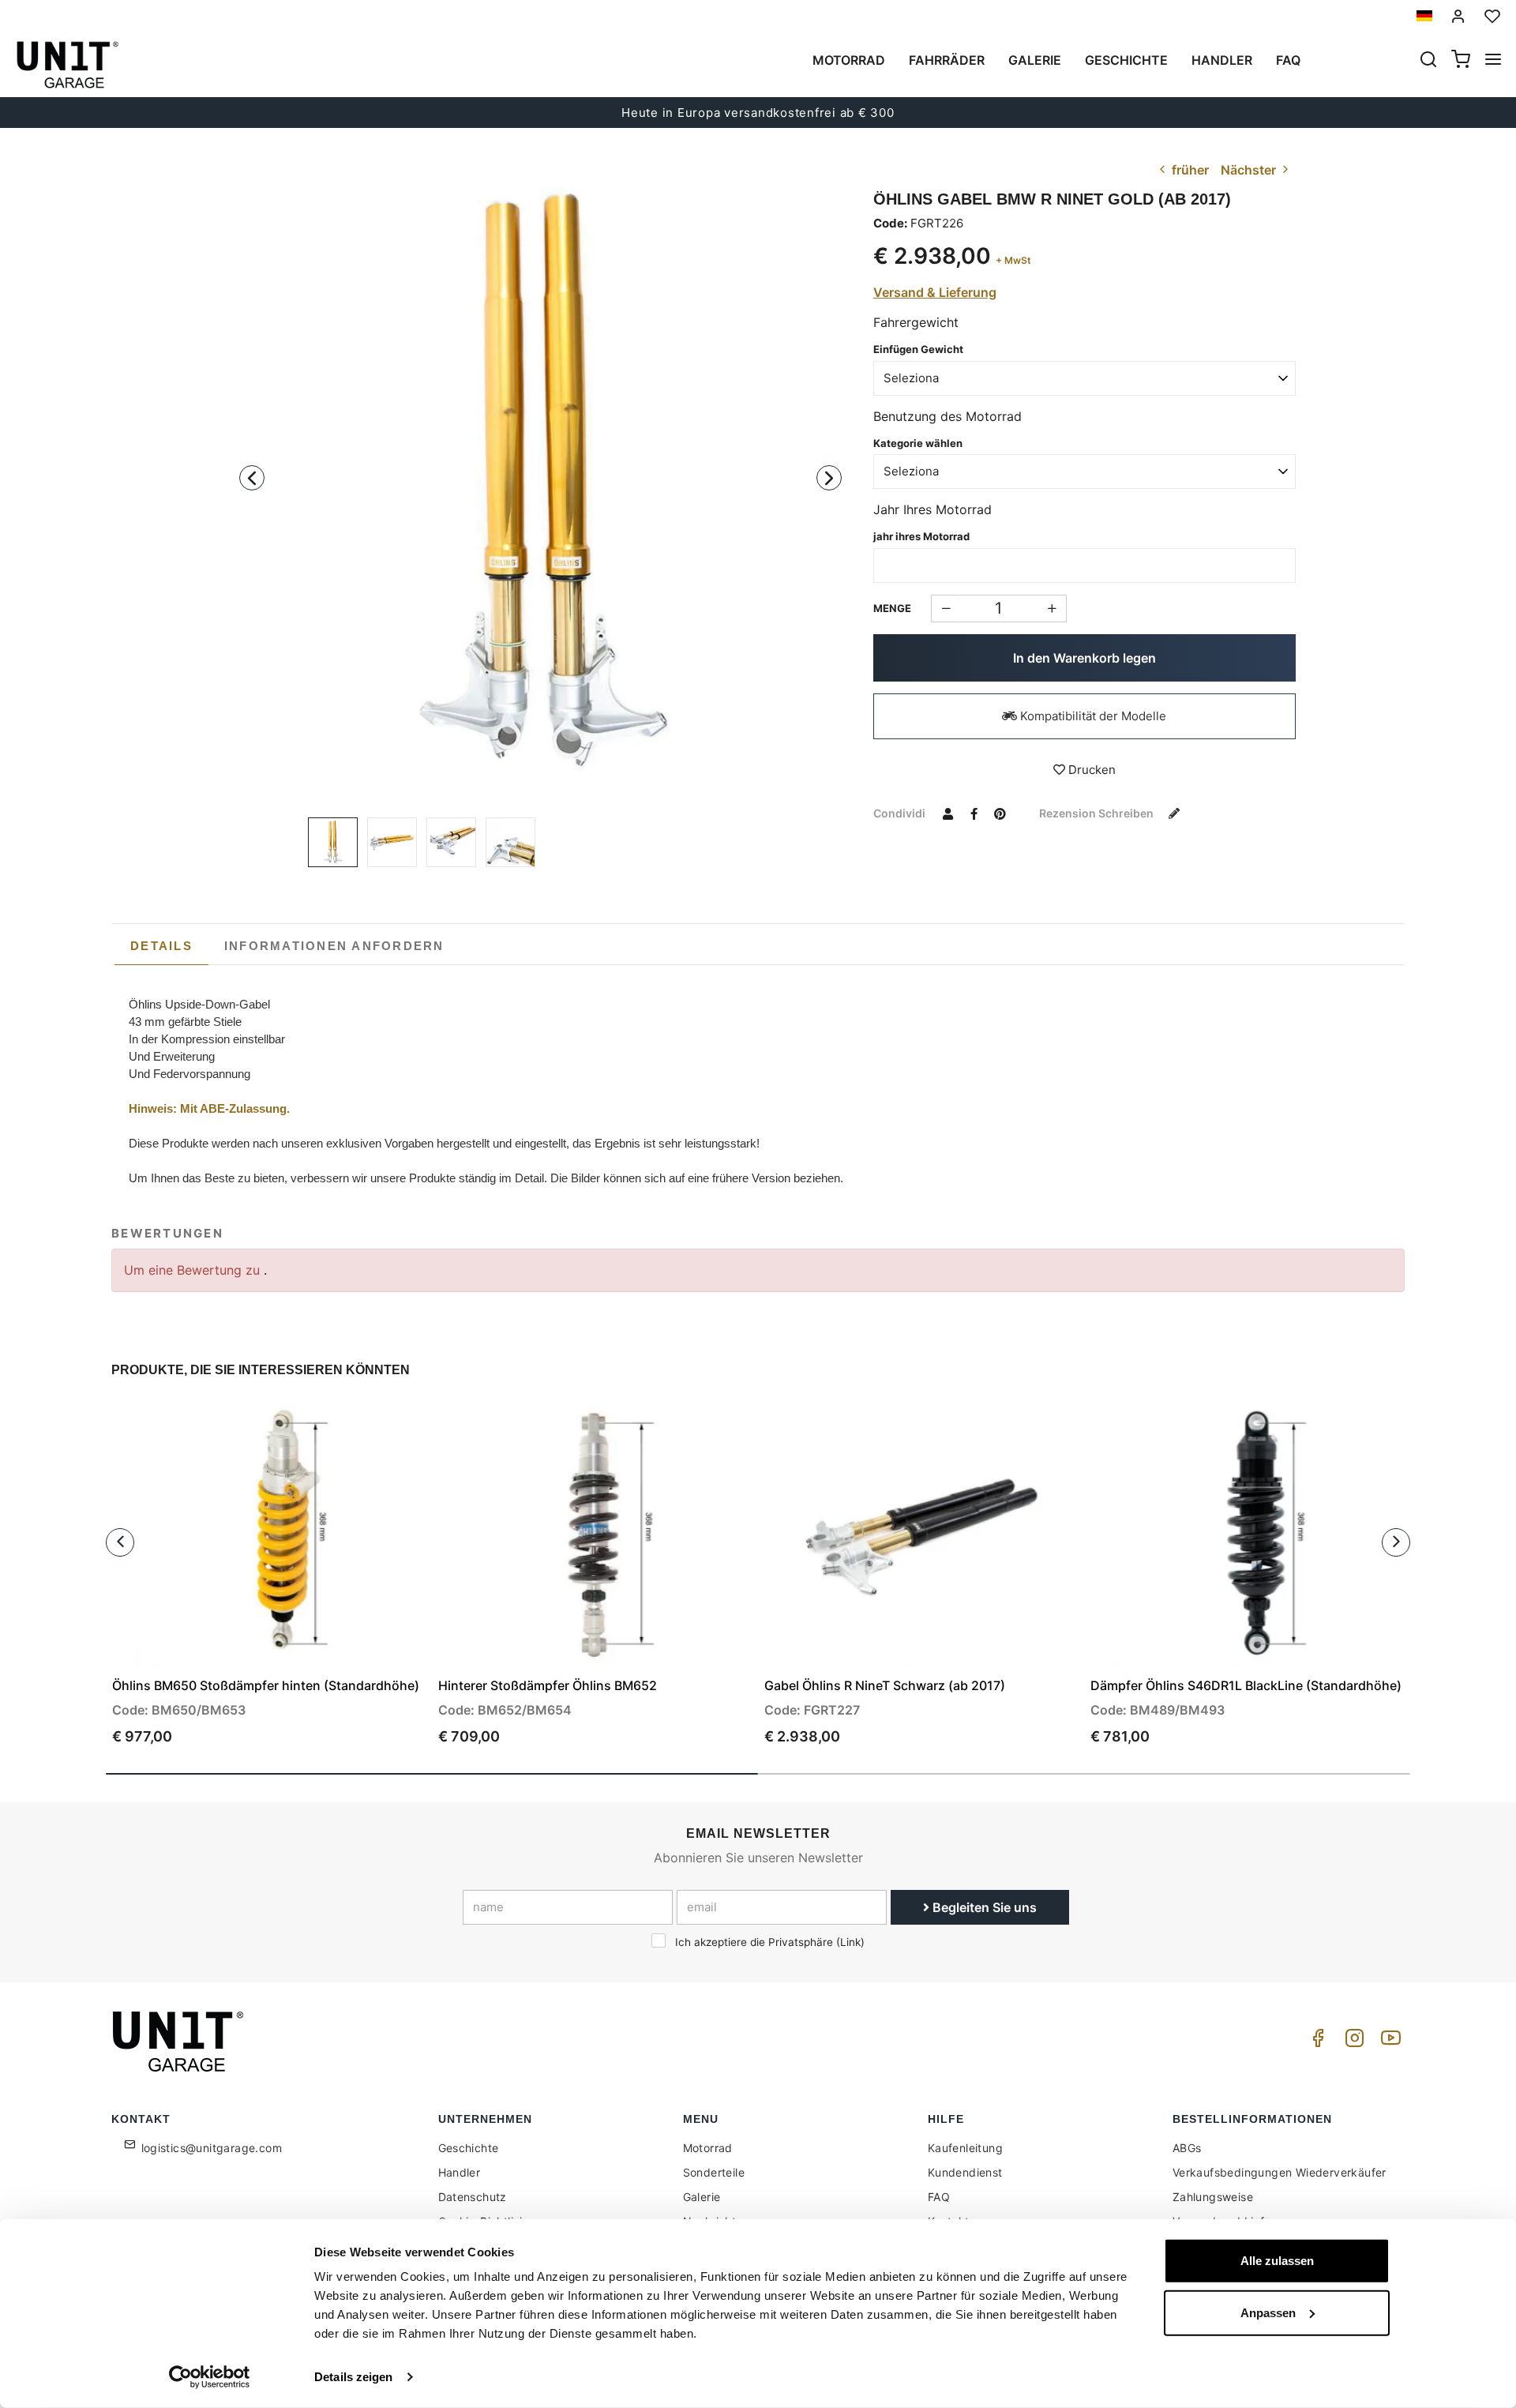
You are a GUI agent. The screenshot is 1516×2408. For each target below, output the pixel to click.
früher (1189, 170)
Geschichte (1126, 60)
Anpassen (1268, 2312)
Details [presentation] (161, 946)
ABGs (1187, 2148)
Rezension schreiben (1098, 813)
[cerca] (1428, 61)
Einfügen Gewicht (918, 349)
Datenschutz (473, 2197)
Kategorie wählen (918, 443)
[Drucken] (369, 1426)
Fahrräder (947, 60)
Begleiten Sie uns (983, 1907)
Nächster (1250, 170)
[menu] (1493, 61)
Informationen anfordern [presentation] (334, 946)
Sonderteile (714, 2172)
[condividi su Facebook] (974, 813)
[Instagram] (1352, 2042)
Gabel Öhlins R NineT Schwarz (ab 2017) (885, 1685)
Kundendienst (965, 2172)
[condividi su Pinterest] (1000, 813)
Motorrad (849, 60)
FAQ (939, 2197)
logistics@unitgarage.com (212, 2148)
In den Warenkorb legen (1084, 658)
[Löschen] (1052, 609)
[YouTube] (1388, 2042)
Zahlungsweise (1213, 2197)
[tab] (161, 946)
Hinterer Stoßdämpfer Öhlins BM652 (548, 1685)
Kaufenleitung (965, 2148)
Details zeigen (353, 2377)
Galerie (1035, 60)
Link (850, 1942)
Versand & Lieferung (935, 292)
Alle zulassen (1277, 2261)
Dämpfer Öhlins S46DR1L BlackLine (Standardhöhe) (1246, 1685)
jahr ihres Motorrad (921, 536)
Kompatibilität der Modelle (1092, 716)
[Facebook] (1315, 2042)
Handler (1222, 60)
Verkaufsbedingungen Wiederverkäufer (1280, 2172)
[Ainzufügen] (946, 609)
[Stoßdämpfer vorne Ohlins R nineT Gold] (540, 481)
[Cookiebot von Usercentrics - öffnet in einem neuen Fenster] (210, 2377)
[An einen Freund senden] (948, 813)
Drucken (1090, 770)
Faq (1288, 60)
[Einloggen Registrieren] (1458, 16)
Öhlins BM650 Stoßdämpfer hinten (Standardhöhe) (266, 1685)
